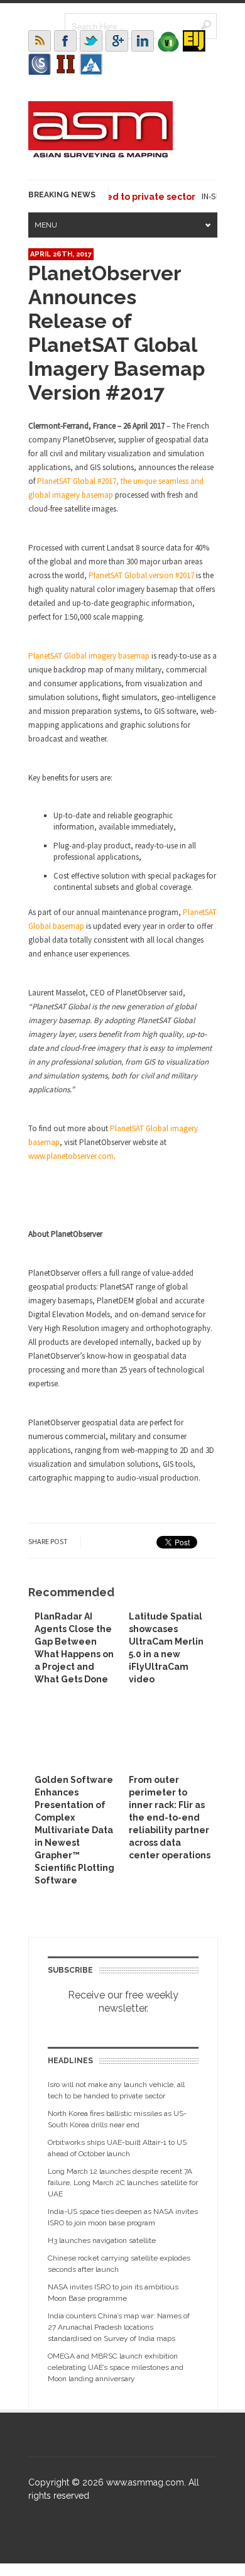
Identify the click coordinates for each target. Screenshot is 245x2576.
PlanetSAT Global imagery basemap (89, 656)
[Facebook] (65, 41)
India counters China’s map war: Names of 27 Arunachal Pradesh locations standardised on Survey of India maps (119, 2327)
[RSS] (40, 41)
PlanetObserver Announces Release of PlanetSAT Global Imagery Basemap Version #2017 (117, 333)
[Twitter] (91, 41)
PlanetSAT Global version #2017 (141, 575)
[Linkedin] (143, 41)
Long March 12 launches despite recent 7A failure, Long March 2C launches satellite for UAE (123, 2183)
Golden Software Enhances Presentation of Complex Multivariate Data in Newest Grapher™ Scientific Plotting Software (74, 1830)
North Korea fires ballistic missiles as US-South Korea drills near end (117, 2119)
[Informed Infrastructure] (65, 64)
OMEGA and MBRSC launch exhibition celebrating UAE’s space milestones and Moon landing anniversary (116, 2367)
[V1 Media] (168, 41)
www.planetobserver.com (71, 1156)
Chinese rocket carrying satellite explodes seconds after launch (119, 2264)
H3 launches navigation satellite (102, 2240)
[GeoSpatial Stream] (91, 64)
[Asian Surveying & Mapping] (101, 154)
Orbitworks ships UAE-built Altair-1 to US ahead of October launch (117, 2148)
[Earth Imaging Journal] (194, 41)
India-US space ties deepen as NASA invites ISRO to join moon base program (123, 2217)
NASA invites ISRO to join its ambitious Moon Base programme (113, 2293)
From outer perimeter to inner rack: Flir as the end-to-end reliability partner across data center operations (170, 1817)
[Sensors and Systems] (40, 64)
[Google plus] (117, 41)
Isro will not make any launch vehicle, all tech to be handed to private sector (116, 2090)
